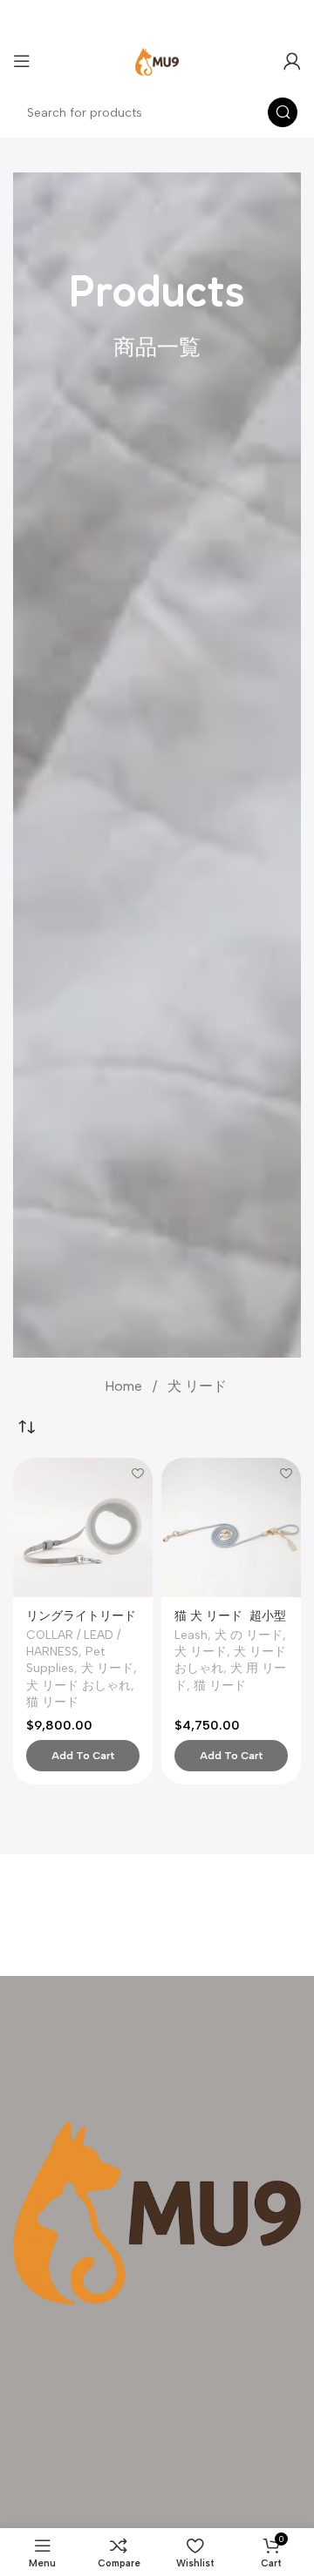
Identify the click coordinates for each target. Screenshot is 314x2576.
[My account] (292, 61)
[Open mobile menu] (22, 61)
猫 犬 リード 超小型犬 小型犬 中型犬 (230, 1622)
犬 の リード (249, 1635)
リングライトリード (81, 1615)
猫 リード (52, 1702)
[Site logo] (157, 60)
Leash (191, 1635)
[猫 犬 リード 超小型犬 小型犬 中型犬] (231, 1527)
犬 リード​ (107, 1668)
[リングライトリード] (83, 1527)
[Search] (283, 112)
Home (125, 1386)
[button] (83, 1756)
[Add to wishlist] (137, 1473)
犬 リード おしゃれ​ (78, 1685)
